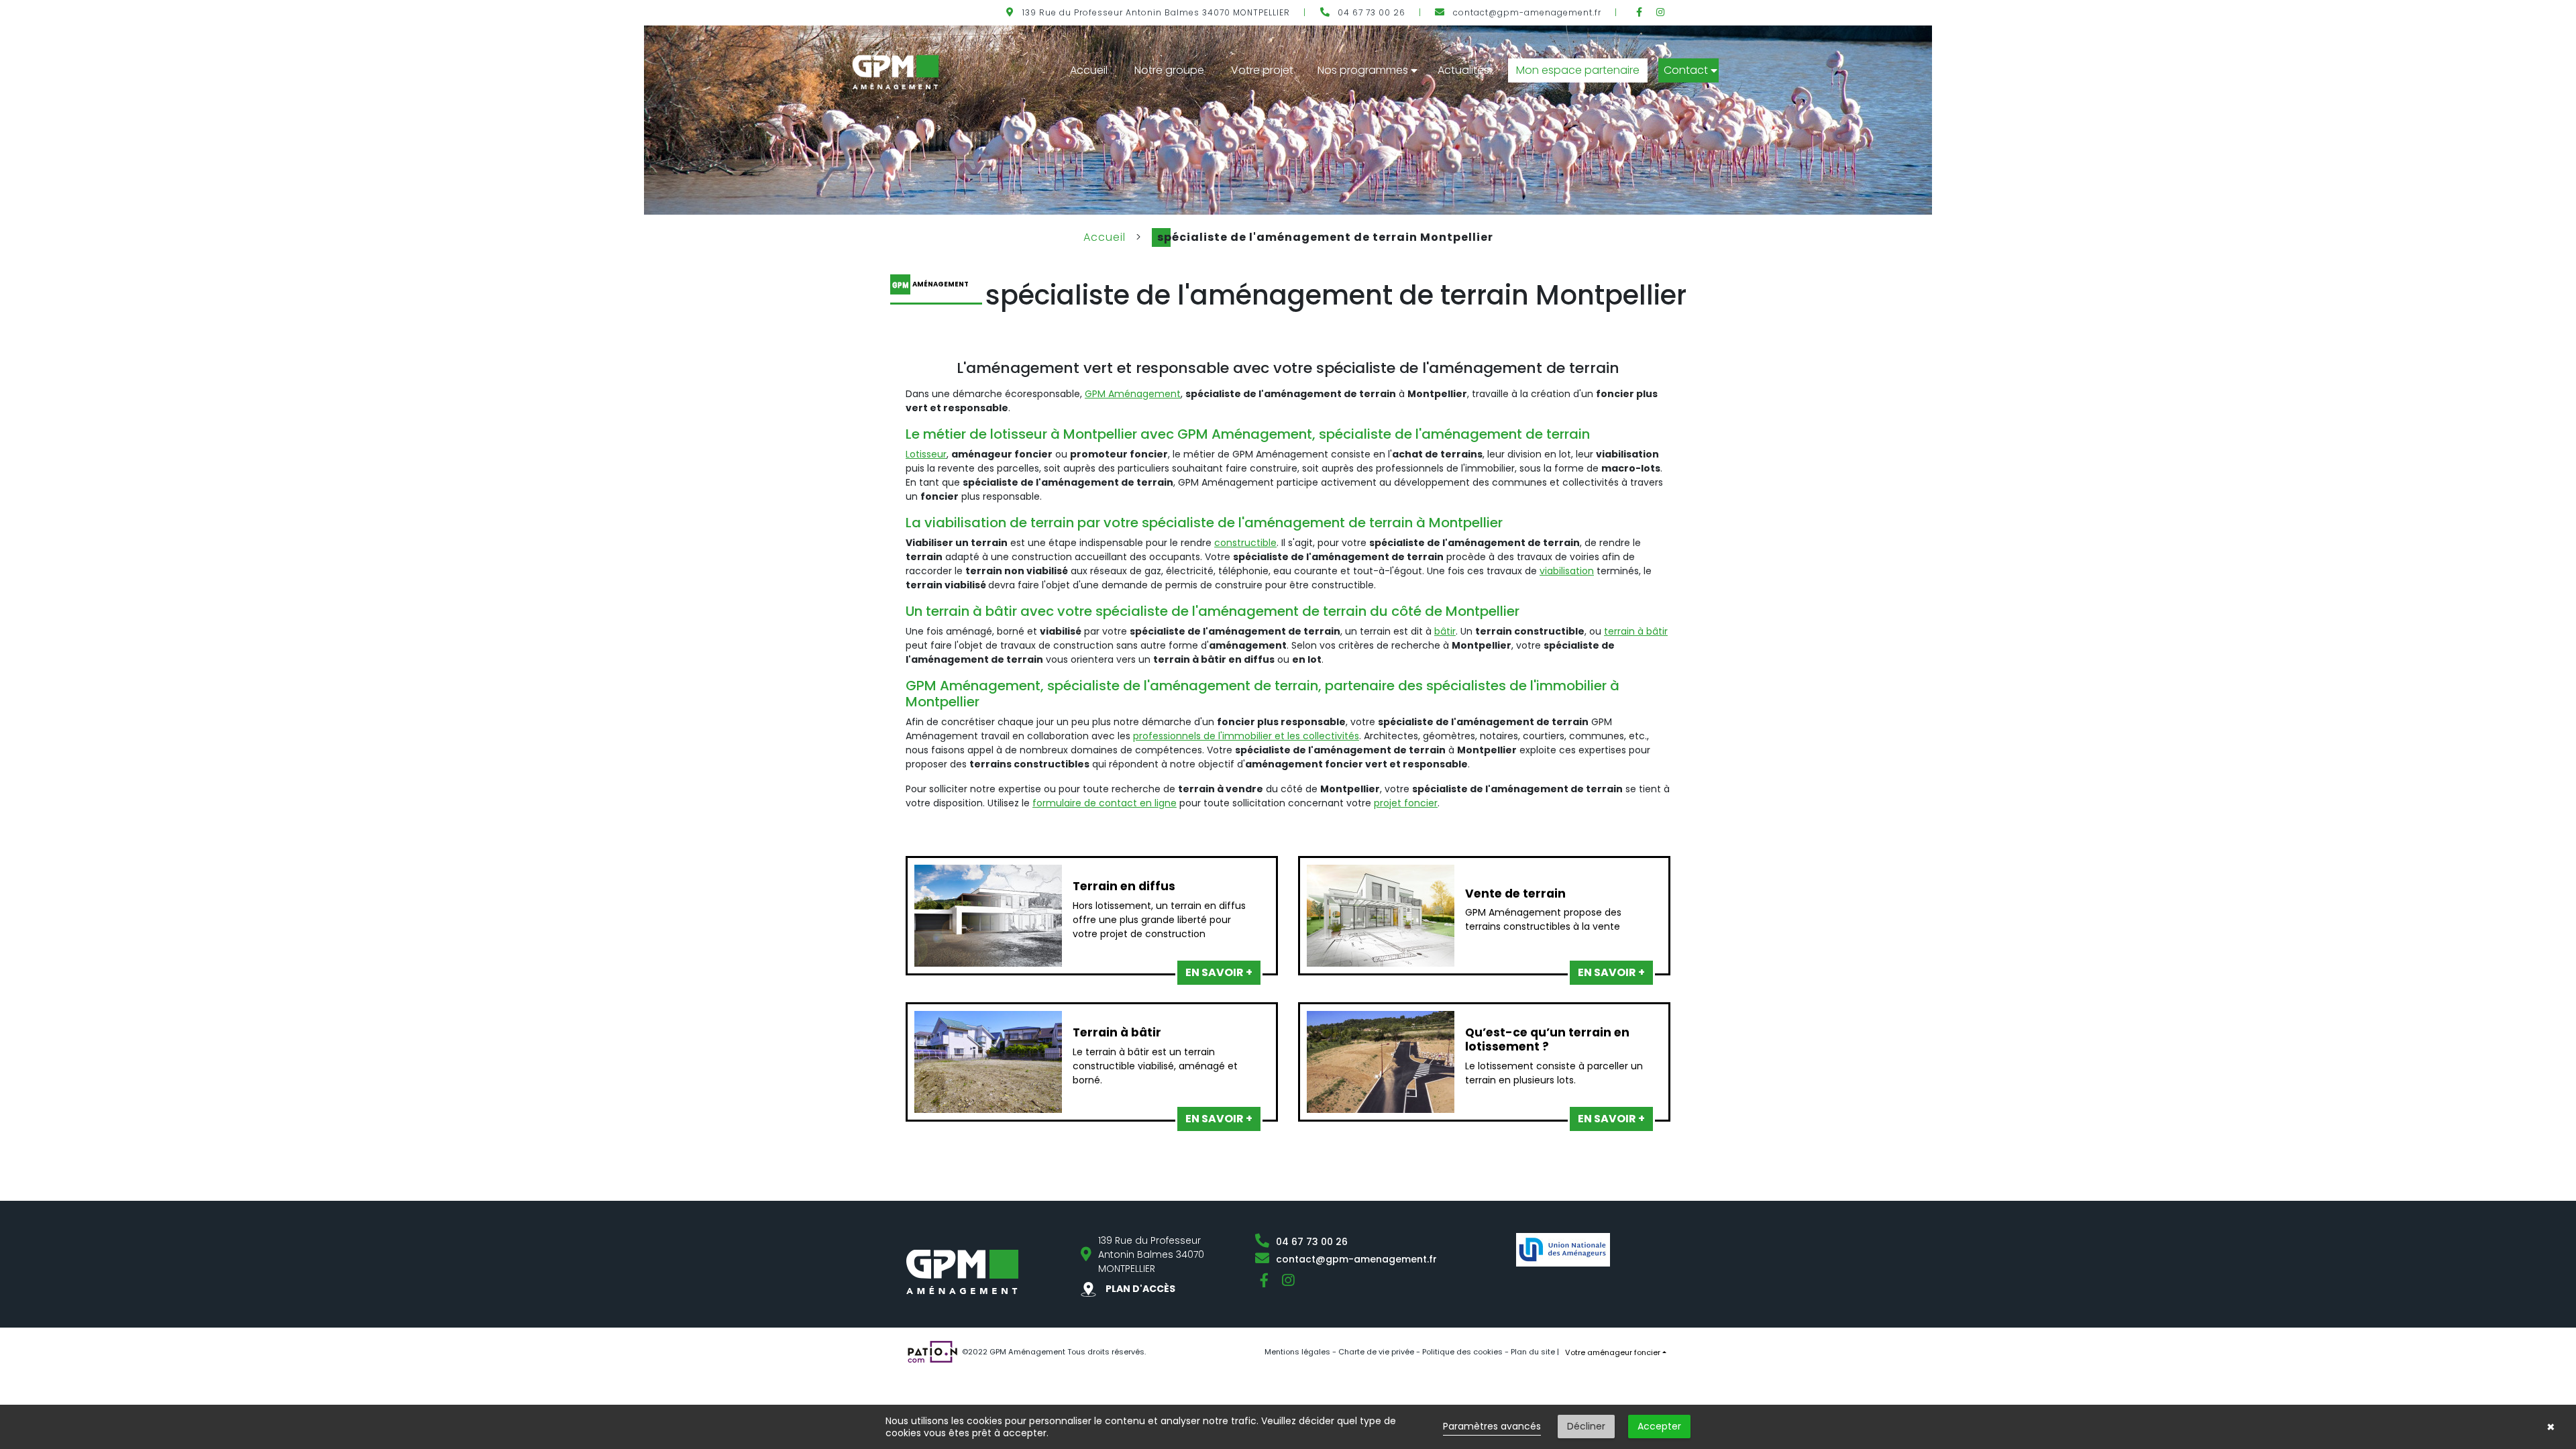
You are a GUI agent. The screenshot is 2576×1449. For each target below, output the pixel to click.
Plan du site (1533, 1352)
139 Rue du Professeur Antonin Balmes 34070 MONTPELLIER (1156, 12)
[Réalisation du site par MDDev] (932, 1351)
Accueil (1089, 70)
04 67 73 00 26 (1372, 12)
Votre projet (1262, 70)
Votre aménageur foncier (1613, 1352)
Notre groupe (1169, 70)
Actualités (1463, 70)
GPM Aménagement (1133, 394)
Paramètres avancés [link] (1492, 1426)
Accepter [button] (1659, 1426)
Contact (1686, 70)
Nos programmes (1363, 70)
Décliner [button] (1586, 1426)
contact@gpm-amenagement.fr (1527, 12)
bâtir (1445, 631)
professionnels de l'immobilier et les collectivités (1246, 736)
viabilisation (1567, 571)
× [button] (2551, 1427)
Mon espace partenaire (1578, 70)
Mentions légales (1297, 1352)
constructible (1245, 543)
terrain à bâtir (1636, 631)
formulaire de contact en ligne (1105, 803)
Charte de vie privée (1376, 1352)
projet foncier (1406, 803)
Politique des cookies (1462, 1352)
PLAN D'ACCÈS (1139, 1289)
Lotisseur (926, 454)
